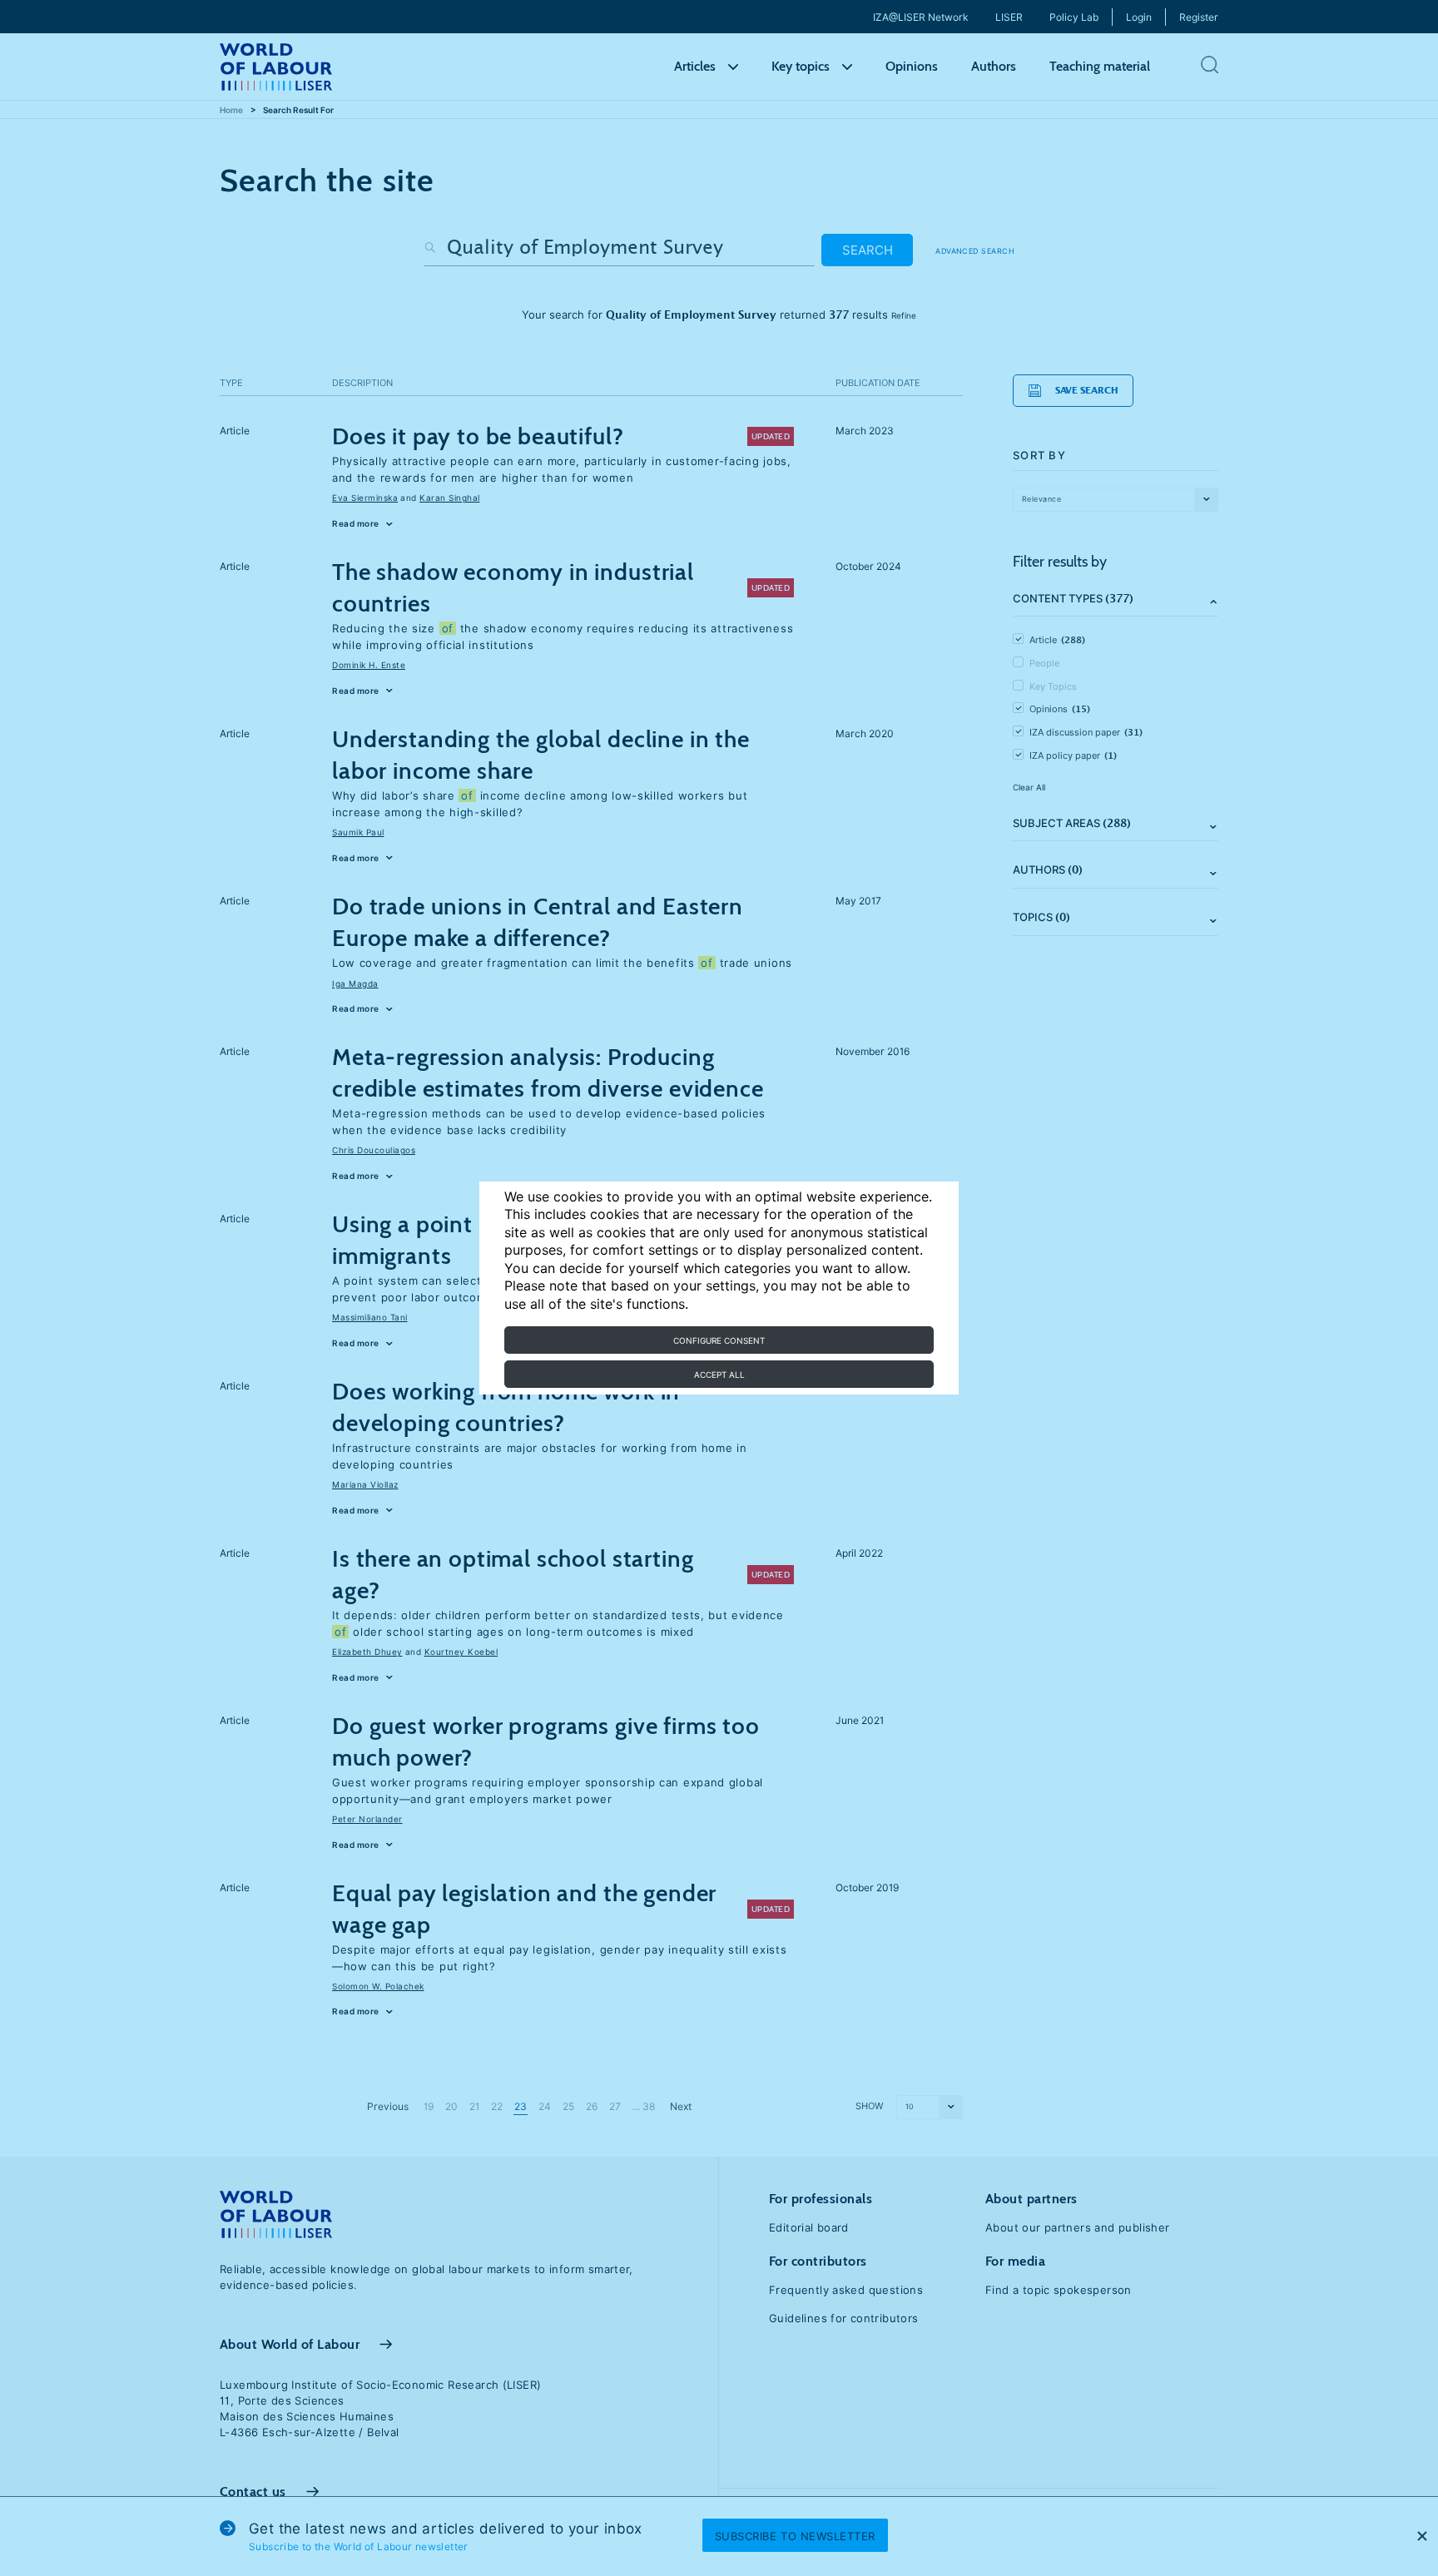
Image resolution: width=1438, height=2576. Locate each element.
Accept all (719, 1375)
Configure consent (719, 1340)
